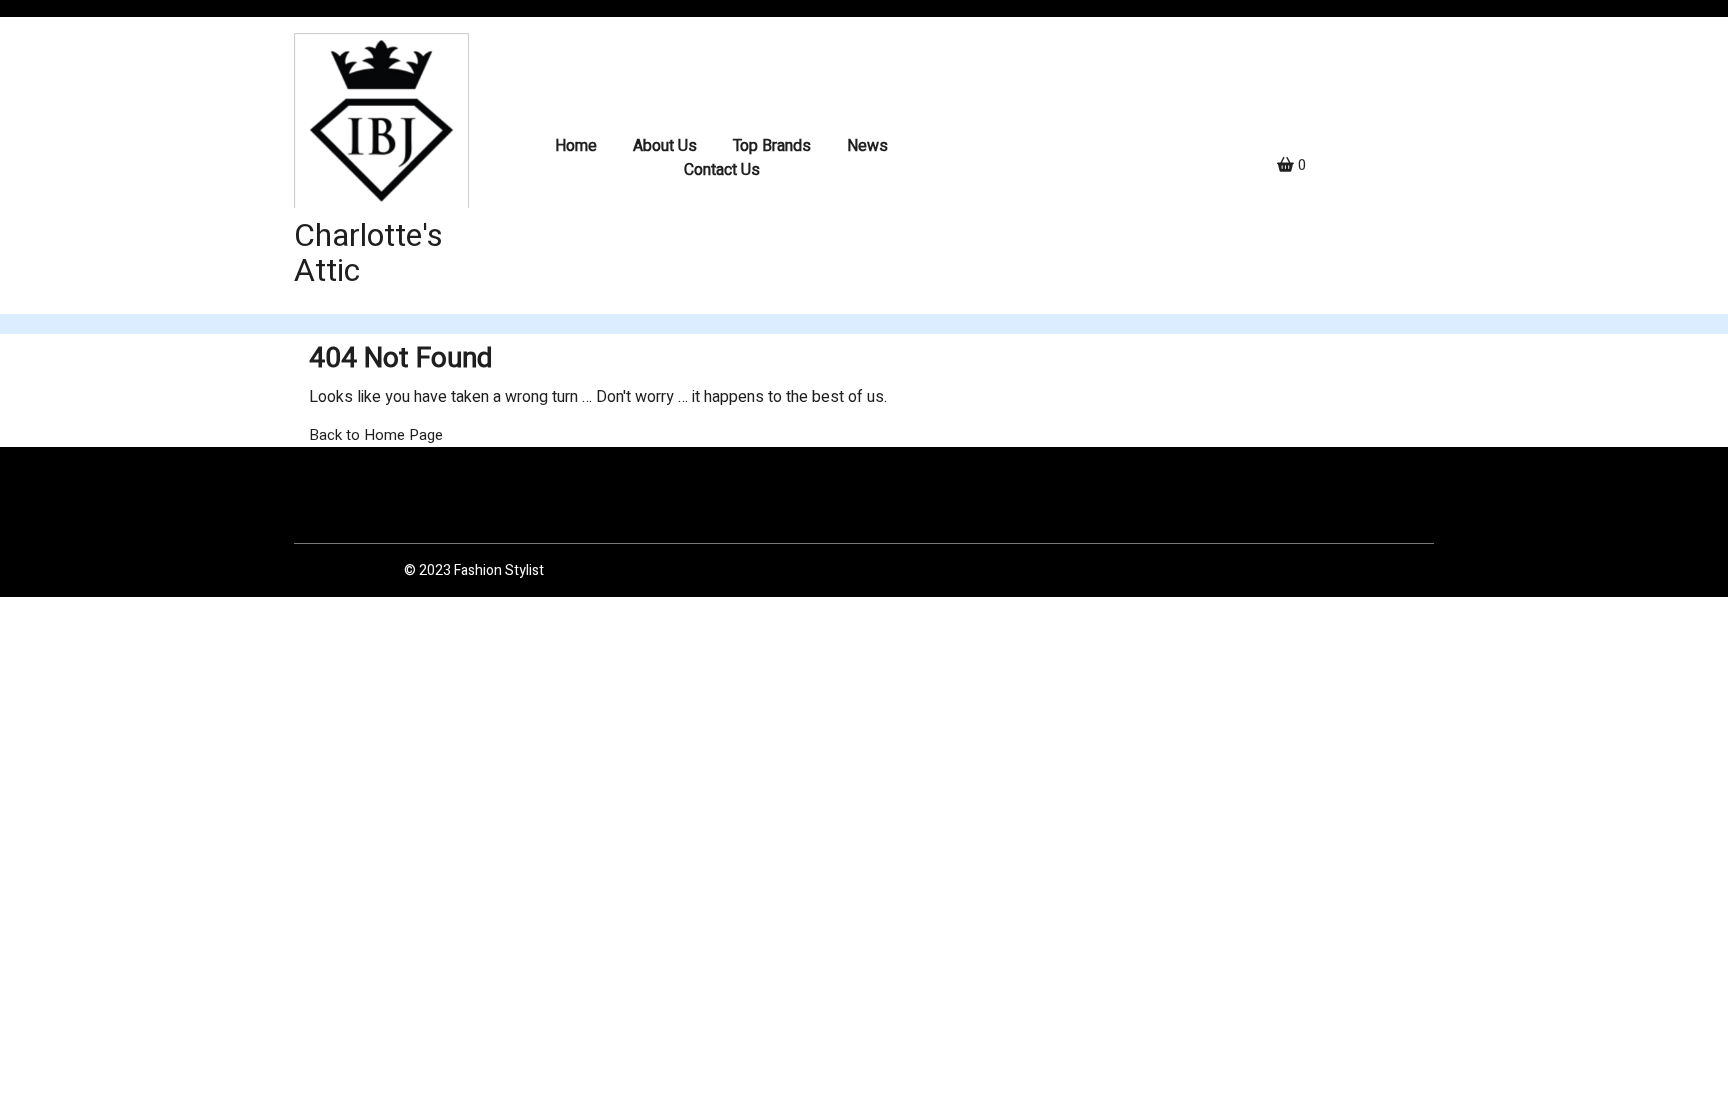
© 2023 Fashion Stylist (474, 570)
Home (576, 146)
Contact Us (722, 170)
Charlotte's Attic (368, 253)
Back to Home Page (376, 435)
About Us (665, 146)
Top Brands (772, 146)
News (867, 146)
